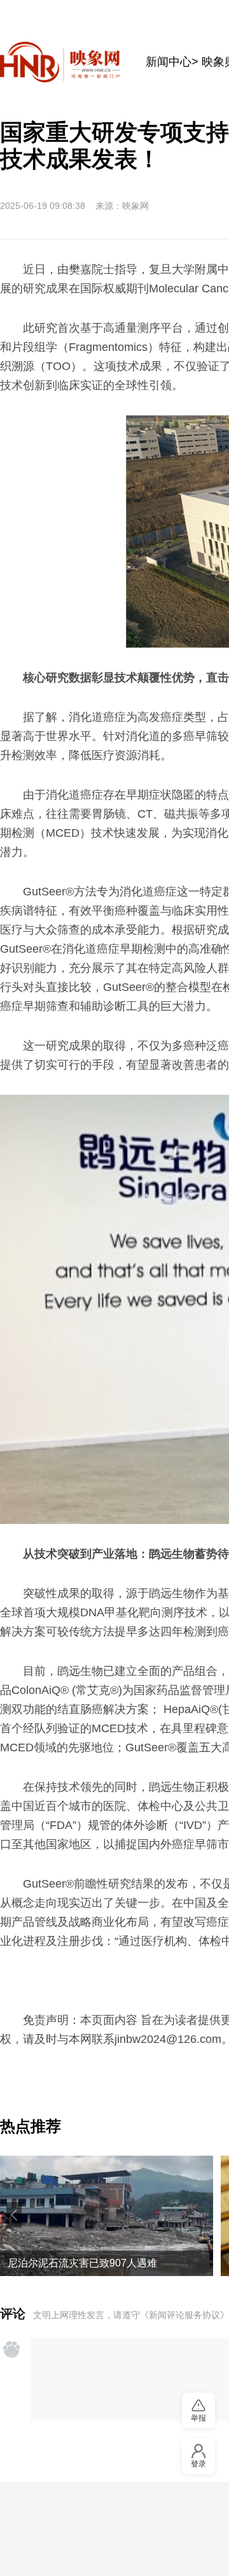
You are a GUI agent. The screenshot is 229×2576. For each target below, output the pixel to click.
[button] (14, 2215)
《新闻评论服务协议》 (184, 2315)
